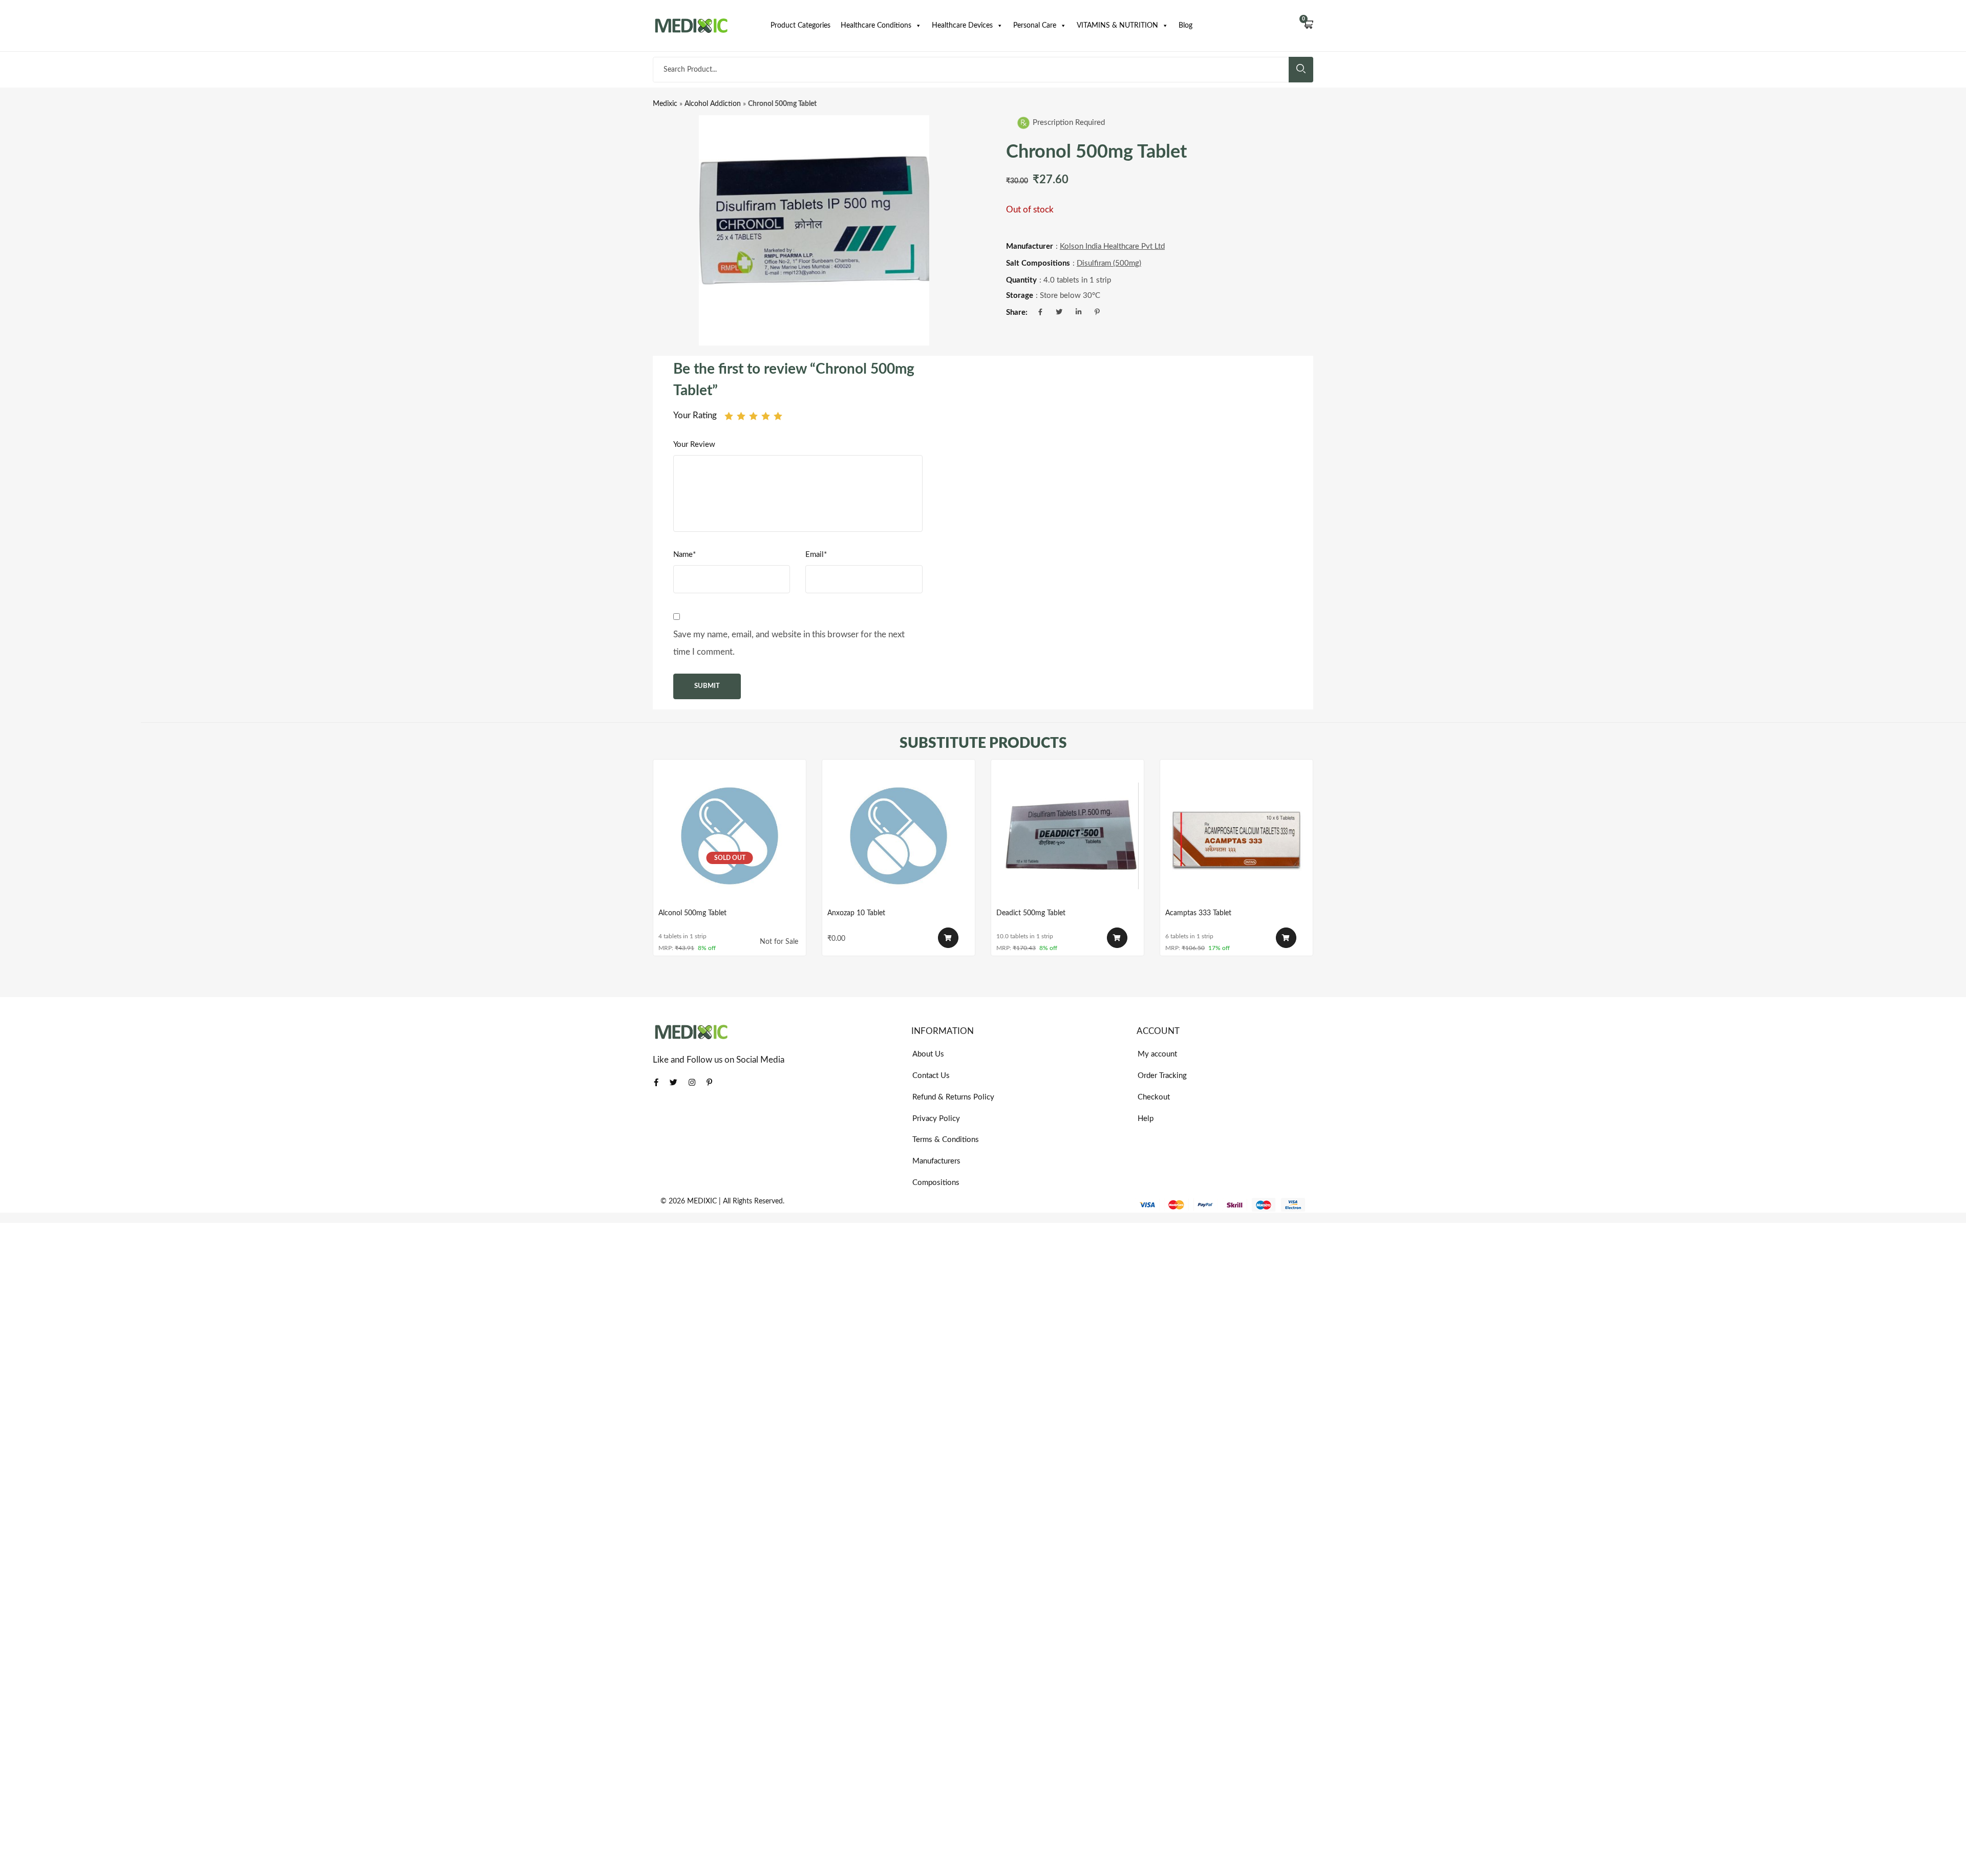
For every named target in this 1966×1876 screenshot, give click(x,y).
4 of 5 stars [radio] (766, 416)
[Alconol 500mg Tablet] (730, 836)
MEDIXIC (702, 1201)
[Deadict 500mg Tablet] (1067, 836)
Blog (1185, 26)
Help (1146, 1119)
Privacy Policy (936, 1119)
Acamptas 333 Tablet (1198, 913)
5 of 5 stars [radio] (778, 416)
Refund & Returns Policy (953, 1097)
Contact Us (931, 1076)
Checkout (1154, 1097)
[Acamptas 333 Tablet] (1236, 836)
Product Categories (800, 26)
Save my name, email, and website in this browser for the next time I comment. (789, 643)
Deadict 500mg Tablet (1031, 913)
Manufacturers (936, 1161)
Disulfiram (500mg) (1109, 263)
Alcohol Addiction (713, 104)
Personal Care (1035, 26)
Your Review (694, 445)
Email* (816, 555)
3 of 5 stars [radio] (753, 416)
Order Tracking (1162, 1076)
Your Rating (695, 415)
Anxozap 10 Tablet (856, 913)
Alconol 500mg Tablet (692, 913)
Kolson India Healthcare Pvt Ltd (1112, 246)
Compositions (936, 1183)
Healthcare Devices (962, 26)
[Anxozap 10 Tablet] (899, 836)
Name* (685, 555)
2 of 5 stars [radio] (741, 416)
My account (1157, 1054)
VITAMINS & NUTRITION (1117, 26)
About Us (928, 1054)
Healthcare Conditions (876, 26)
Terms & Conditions (946, 1140)
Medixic (665, 104)
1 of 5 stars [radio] (729, 416)
